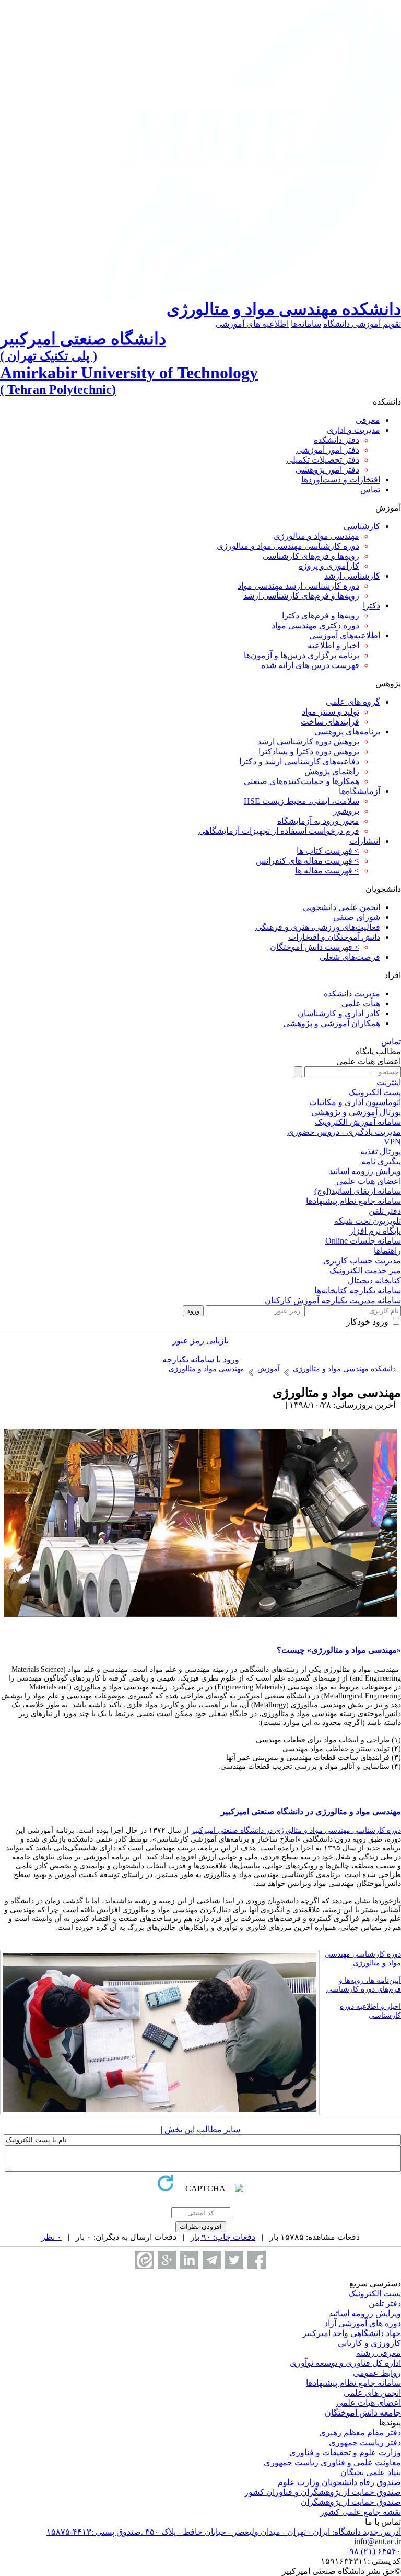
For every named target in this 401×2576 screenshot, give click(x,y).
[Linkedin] (189, 2260)
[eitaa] (144, 2260)
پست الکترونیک (375, 2293)
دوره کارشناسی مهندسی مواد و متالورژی (288, 546)
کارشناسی (362, 526)
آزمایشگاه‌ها (359, 791)
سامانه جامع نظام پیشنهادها (353, 2383)
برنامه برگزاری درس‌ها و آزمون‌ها (302, 655)
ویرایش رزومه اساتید (365, 2313)
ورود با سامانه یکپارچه (201, 1359)
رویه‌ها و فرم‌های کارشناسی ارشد (301, 596)
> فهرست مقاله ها (327, 871)
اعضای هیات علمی (369, 2403)
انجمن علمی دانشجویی (341, 907)
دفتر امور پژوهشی (327, 470)
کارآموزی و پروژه (329, 566)
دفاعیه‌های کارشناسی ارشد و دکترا (299, 761)
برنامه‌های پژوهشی (347, 732)
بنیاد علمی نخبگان (371, 2472)
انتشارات (365, 841)
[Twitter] (234, 2260)
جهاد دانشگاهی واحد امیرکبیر (352, 2333)
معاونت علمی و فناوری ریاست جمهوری (332, 2462)
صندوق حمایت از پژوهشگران (351, 2502)
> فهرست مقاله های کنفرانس (308, 861)
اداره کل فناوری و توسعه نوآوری (345, 2363)
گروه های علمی (353, 702)
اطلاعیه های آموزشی (252, 324)
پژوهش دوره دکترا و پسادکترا (309, 751)
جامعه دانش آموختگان (363, 2413)
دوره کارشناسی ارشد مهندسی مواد (298, 586)
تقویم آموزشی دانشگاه (362, 324)
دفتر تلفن (385, 2303)
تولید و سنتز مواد (331, 712)
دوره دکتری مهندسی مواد (315, 625)
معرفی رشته (379, 2353)
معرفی (368, 420)
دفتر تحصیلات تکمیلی (323, 460)
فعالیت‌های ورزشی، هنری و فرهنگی (318, 927)
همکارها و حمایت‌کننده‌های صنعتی (302, 781)
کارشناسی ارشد (352, 576)
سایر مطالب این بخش (201, 2129)
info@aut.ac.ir (378, 2541)
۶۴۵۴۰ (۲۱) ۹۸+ (373, 2551)
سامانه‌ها (306, 324)
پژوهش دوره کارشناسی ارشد (308, 741)
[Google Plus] (167, 2260)
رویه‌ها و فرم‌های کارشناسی (311, 556)
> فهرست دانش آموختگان (315, 947)
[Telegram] (212, 2260)
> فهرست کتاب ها (328, 851)
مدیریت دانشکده (352, 993)
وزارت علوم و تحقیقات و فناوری (345, 2452)
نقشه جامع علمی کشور (361, 2512)
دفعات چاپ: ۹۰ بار (223, 2237)
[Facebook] (257, 2260)
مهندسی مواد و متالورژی (316, 536)
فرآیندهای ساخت (330, 722)
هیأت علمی (361, 1003)
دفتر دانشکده (337, 440)
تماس (370, 490)
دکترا (371, 606)
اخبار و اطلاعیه (333, 645)
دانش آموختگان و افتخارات (334, 937)
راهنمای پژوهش (332, 771)
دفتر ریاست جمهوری (365, 2442)
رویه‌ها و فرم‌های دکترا (321, 616)
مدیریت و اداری (353, 430)
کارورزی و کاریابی (369, 2343)
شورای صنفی (357, 917)
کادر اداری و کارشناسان (339, 1013)
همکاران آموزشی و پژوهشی (332, 1023)
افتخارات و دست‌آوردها (341, 480)
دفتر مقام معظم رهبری (360, 2433)
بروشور (346, 811)
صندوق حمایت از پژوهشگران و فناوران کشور (323, 2492)
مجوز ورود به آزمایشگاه (318, 821)
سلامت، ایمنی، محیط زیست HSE (302, 801)
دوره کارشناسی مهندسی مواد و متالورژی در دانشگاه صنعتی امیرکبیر (296, 1830)
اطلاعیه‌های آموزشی (345, 635)
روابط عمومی (377, 2373)
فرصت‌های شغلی (350, 957)
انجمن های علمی (372, 2393)
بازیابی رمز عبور (200, 1341)
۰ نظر (51, 2237)
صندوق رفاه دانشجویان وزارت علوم (339, 2482)
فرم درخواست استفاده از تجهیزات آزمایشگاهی (279, 831)
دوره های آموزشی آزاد (363, 2323)
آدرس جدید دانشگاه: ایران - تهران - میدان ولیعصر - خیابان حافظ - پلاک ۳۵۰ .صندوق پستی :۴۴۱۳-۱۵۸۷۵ (224, 2532)
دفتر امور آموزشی (328, 450)
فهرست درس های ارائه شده (310, 665)
